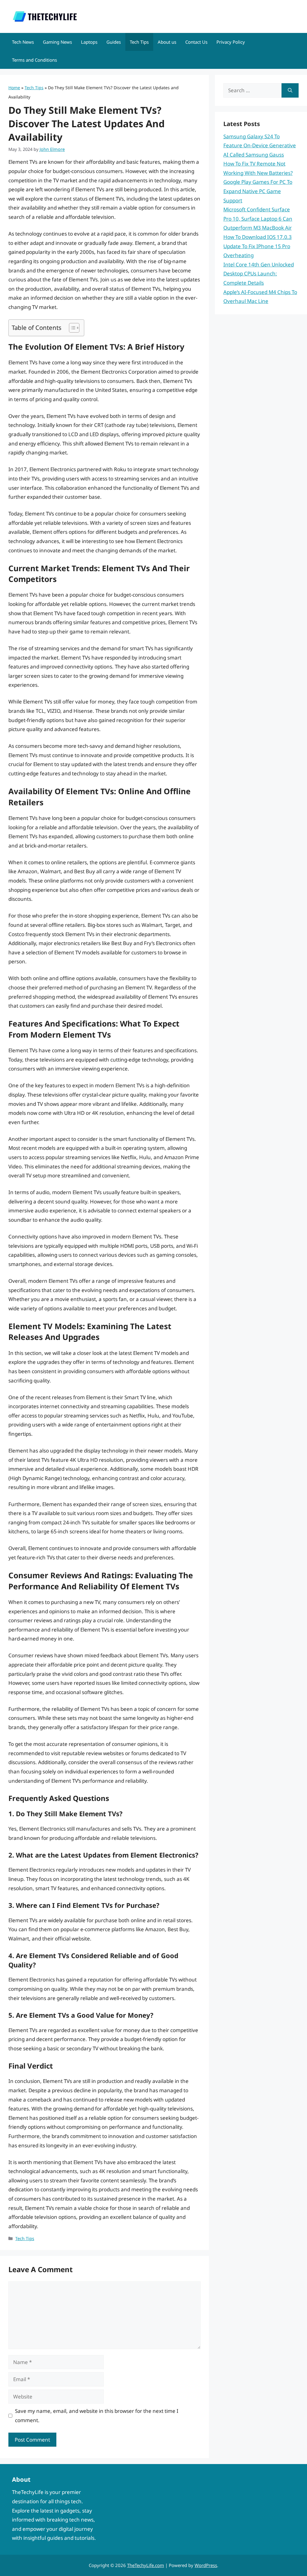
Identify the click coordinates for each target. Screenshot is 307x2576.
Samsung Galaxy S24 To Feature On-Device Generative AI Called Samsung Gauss (260, 145)
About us (167, 42)
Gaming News (57, 42)
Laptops (89, 42)
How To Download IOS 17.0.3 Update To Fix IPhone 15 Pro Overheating (258, 246)
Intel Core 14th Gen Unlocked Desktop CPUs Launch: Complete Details (259, 274)
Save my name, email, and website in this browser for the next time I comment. (97, 2416)
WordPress (206, 2565)
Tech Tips (139, 42)
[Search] (290, 90)
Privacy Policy (231, 42)
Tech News (23, 42)
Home (14, 88)
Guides (114, 42)
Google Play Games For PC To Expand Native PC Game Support (258, 191)
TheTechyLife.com (146, 2565)
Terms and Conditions (34, 60)
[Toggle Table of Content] (71, 328)
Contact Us (196, 42)
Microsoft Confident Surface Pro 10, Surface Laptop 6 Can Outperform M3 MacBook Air (258, 219)
